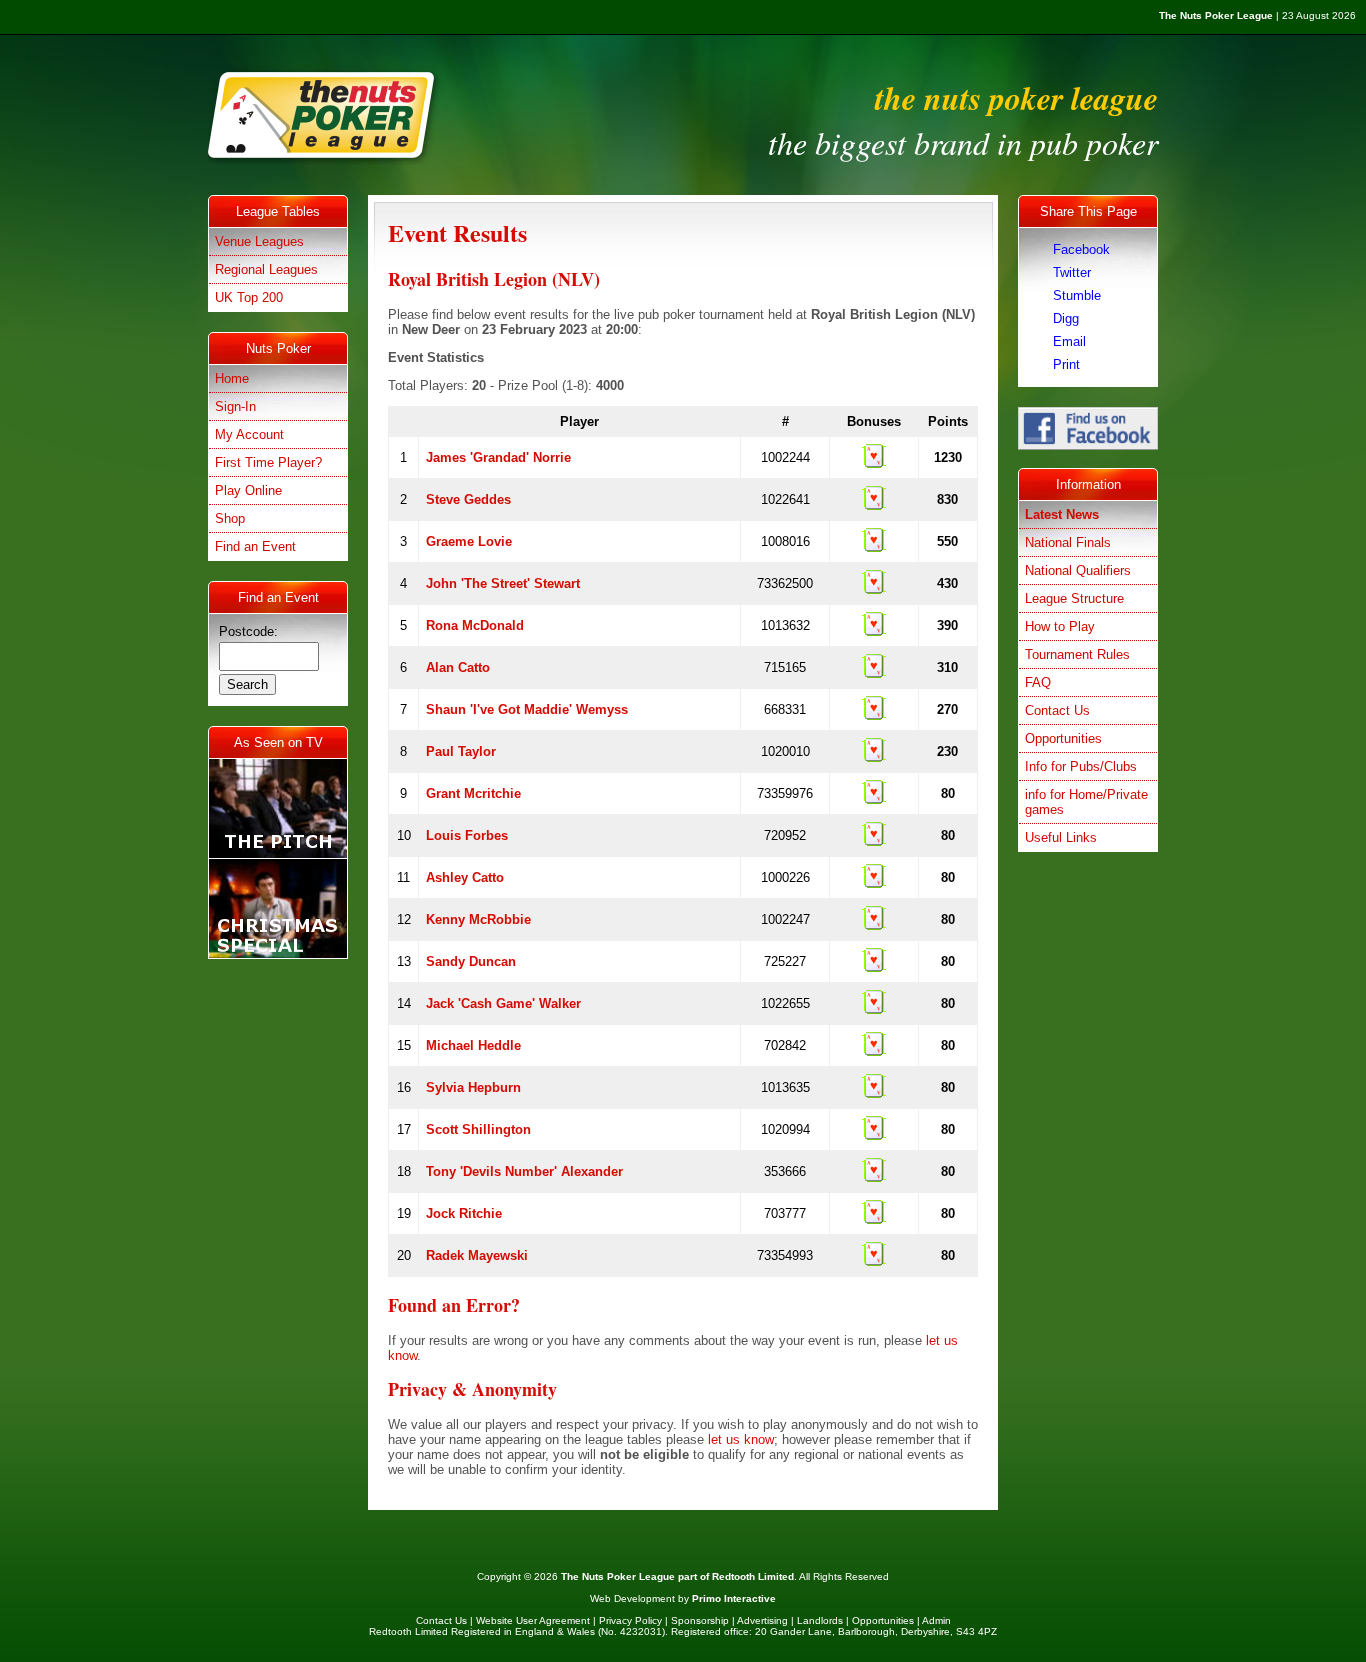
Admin (936, 1620)
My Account (249, 434)
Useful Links (1061, 837)
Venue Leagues (259, 241)
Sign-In (235, 406)
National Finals (1068, 542)
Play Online (248, 490)
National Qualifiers (1078, 570)
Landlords (820, 1620)
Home (232, 378)
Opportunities (1063, 738)
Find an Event (255, 546)
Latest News (1062, 514)
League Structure (1074, 598)
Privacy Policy (630, 1620)
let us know (741, 1439)
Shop (230, 518)
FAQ (1038, 682)
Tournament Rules (1077, 654)
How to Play (1060, 626)
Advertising (762, 1620)
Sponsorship (700, 1620)
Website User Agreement (533, 1620)
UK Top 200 (249, 297)
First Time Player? (268, 462)
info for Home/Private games (1086, 802)
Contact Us (1057, 710)
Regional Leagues (266, 269)
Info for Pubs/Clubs (1081, 766)
